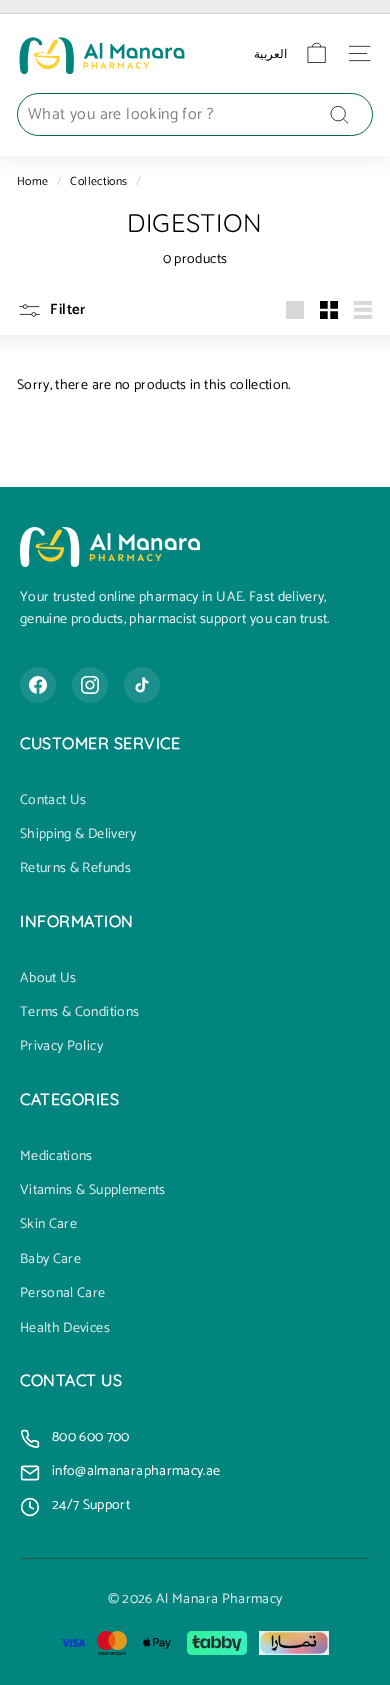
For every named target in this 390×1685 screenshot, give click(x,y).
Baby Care (50, 1260)
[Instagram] (90, 685)
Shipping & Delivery (78, 835)
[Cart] (316, 53)
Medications (56, 1157)
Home (32, 181)
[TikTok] (142, 685)
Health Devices (65, 1329)
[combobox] (195, 115)
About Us (48, 979)
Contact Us (53, 801)
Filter (66, 309)
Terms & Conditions (79, 1013)
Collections (98, 181)
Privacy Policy (61, 1047)
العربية (270, 53)
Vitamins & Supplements (93, 1191)
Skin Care (48, 1225)
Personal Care (63, 1294)
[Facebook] (38, 685)
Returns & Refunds (75, 869)
